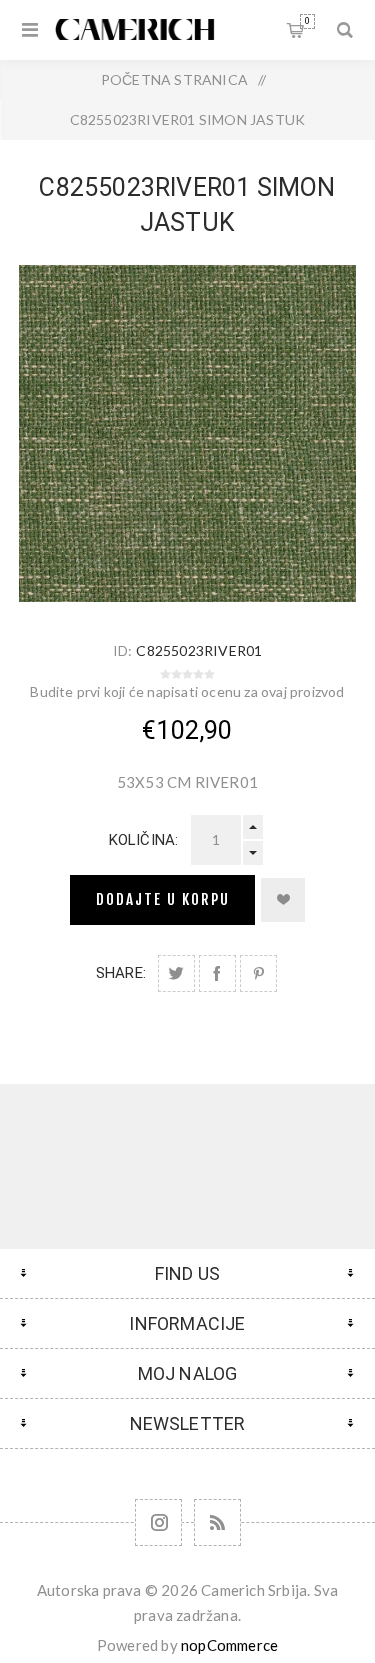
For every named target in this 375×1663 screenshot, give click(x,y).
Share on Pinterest (258, 973)
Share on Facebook (217, 973)
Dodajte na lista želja (283, 900)
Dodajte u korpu (163, 899)
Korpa (307, 21)
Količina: (144, 840)
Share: (121, 973)
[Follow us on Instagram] (158, 1522)
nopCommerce (229, 1645)
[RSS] (217, 1522)
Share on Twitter (176, 973)
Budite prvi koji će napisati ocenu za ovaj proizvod (187, 691)
